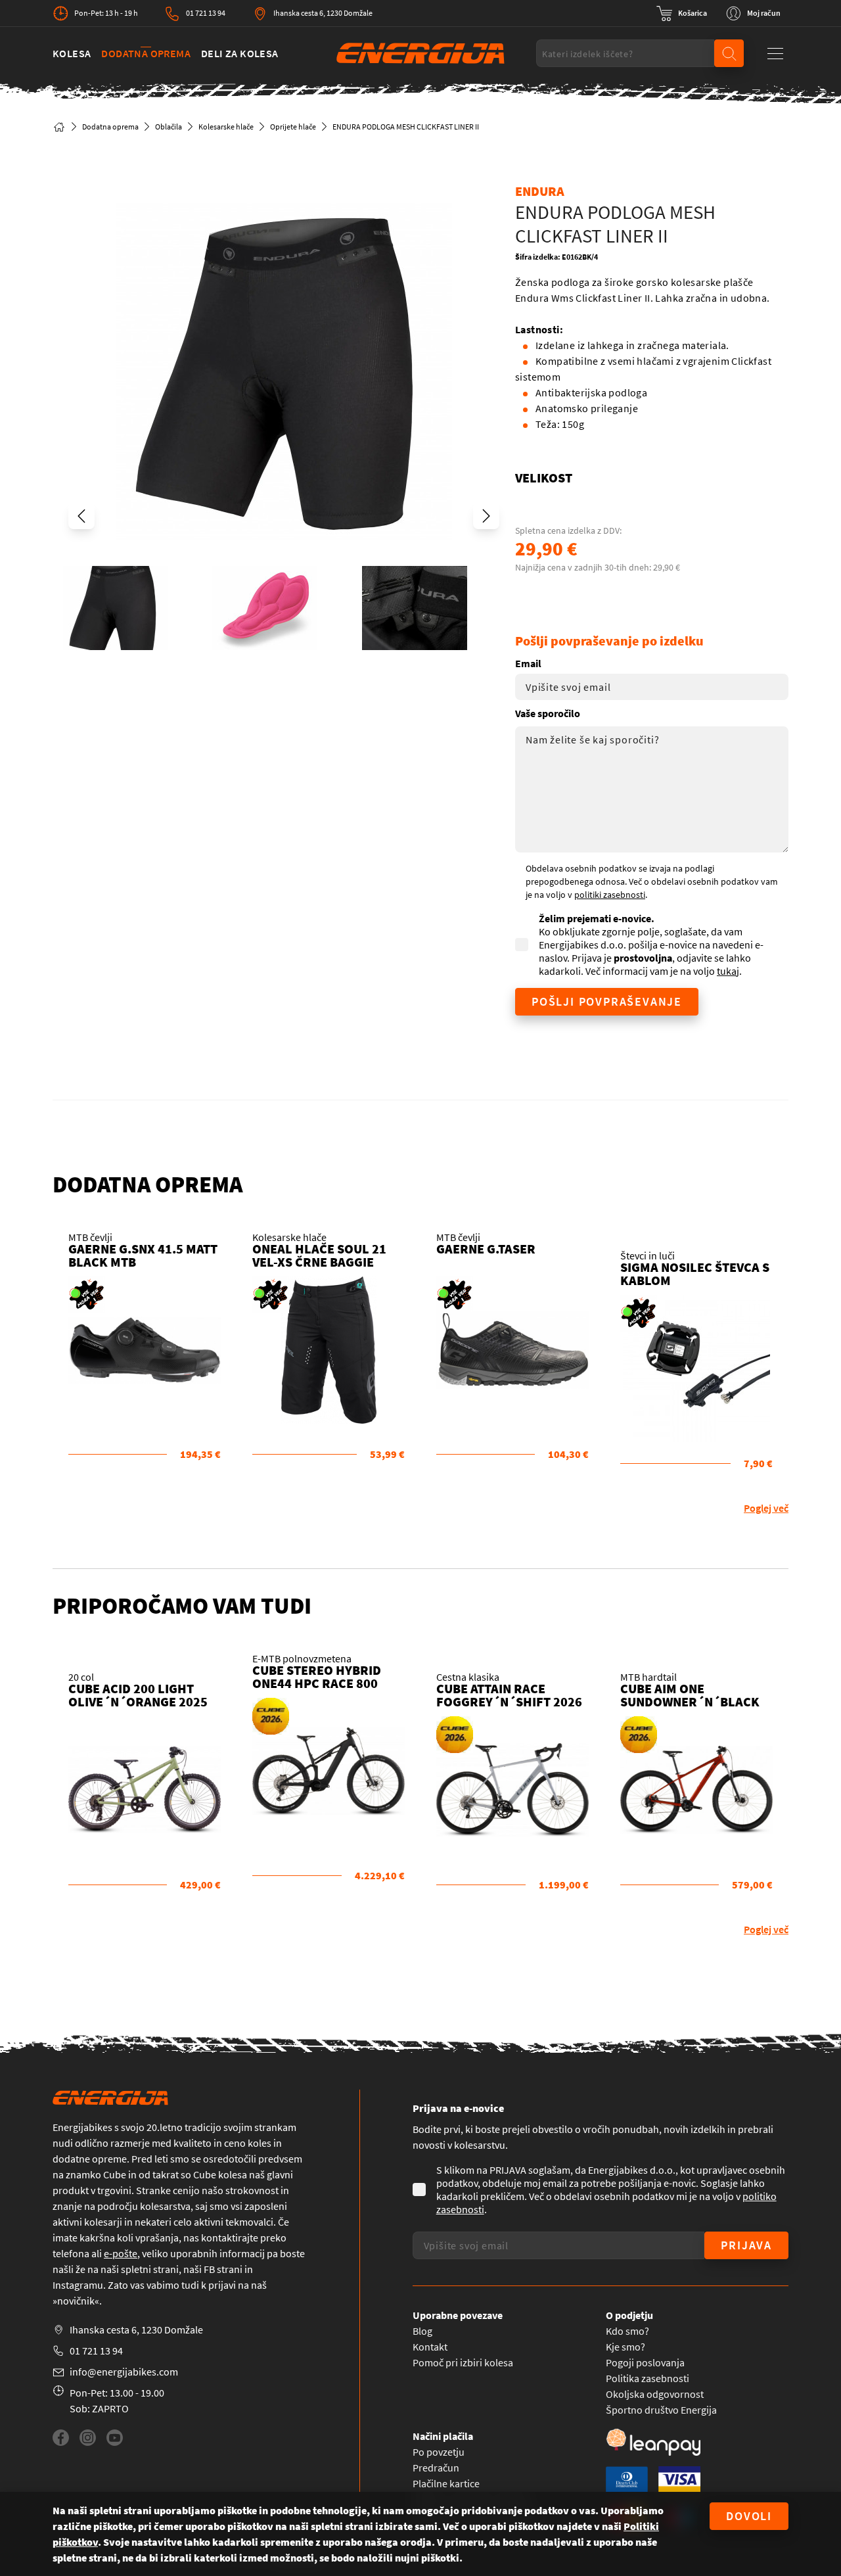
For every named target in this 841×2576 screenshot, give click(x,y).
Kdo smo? (627, 2331)
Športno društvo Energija (661, 2410)
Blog (422, 2331)
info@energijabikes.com (124, 2372)
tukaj (728, 971)
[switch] (682, 13)
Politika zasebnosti (648, 2378)
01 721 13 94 (206, 13)
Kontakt (430, 2347)
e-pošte (121, 2253)
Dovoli (749, 2516)
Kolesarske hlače (226, 127)
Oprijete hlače (293, 127)
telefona (71, 2253)
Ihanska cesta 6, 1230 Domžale (323, 13)
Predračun (436, 2468)
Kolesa (72, 53)
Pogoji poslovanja (645, 2362)
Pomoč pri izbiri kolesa (463, 2362)
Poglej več (766, 1508)
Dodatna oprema (146, 53)
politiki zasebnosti (610, 895)
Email (528, 663)
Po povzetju (439, 2452)
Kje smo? (625, 2347)
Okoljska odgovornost (655, 2394)
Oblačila (169, 127)
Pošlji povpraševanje (607, 1001)
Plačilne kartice (446, 2483)
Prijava (746, 2245)
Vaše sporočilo (548, 713)
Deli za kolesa (240, 53)
